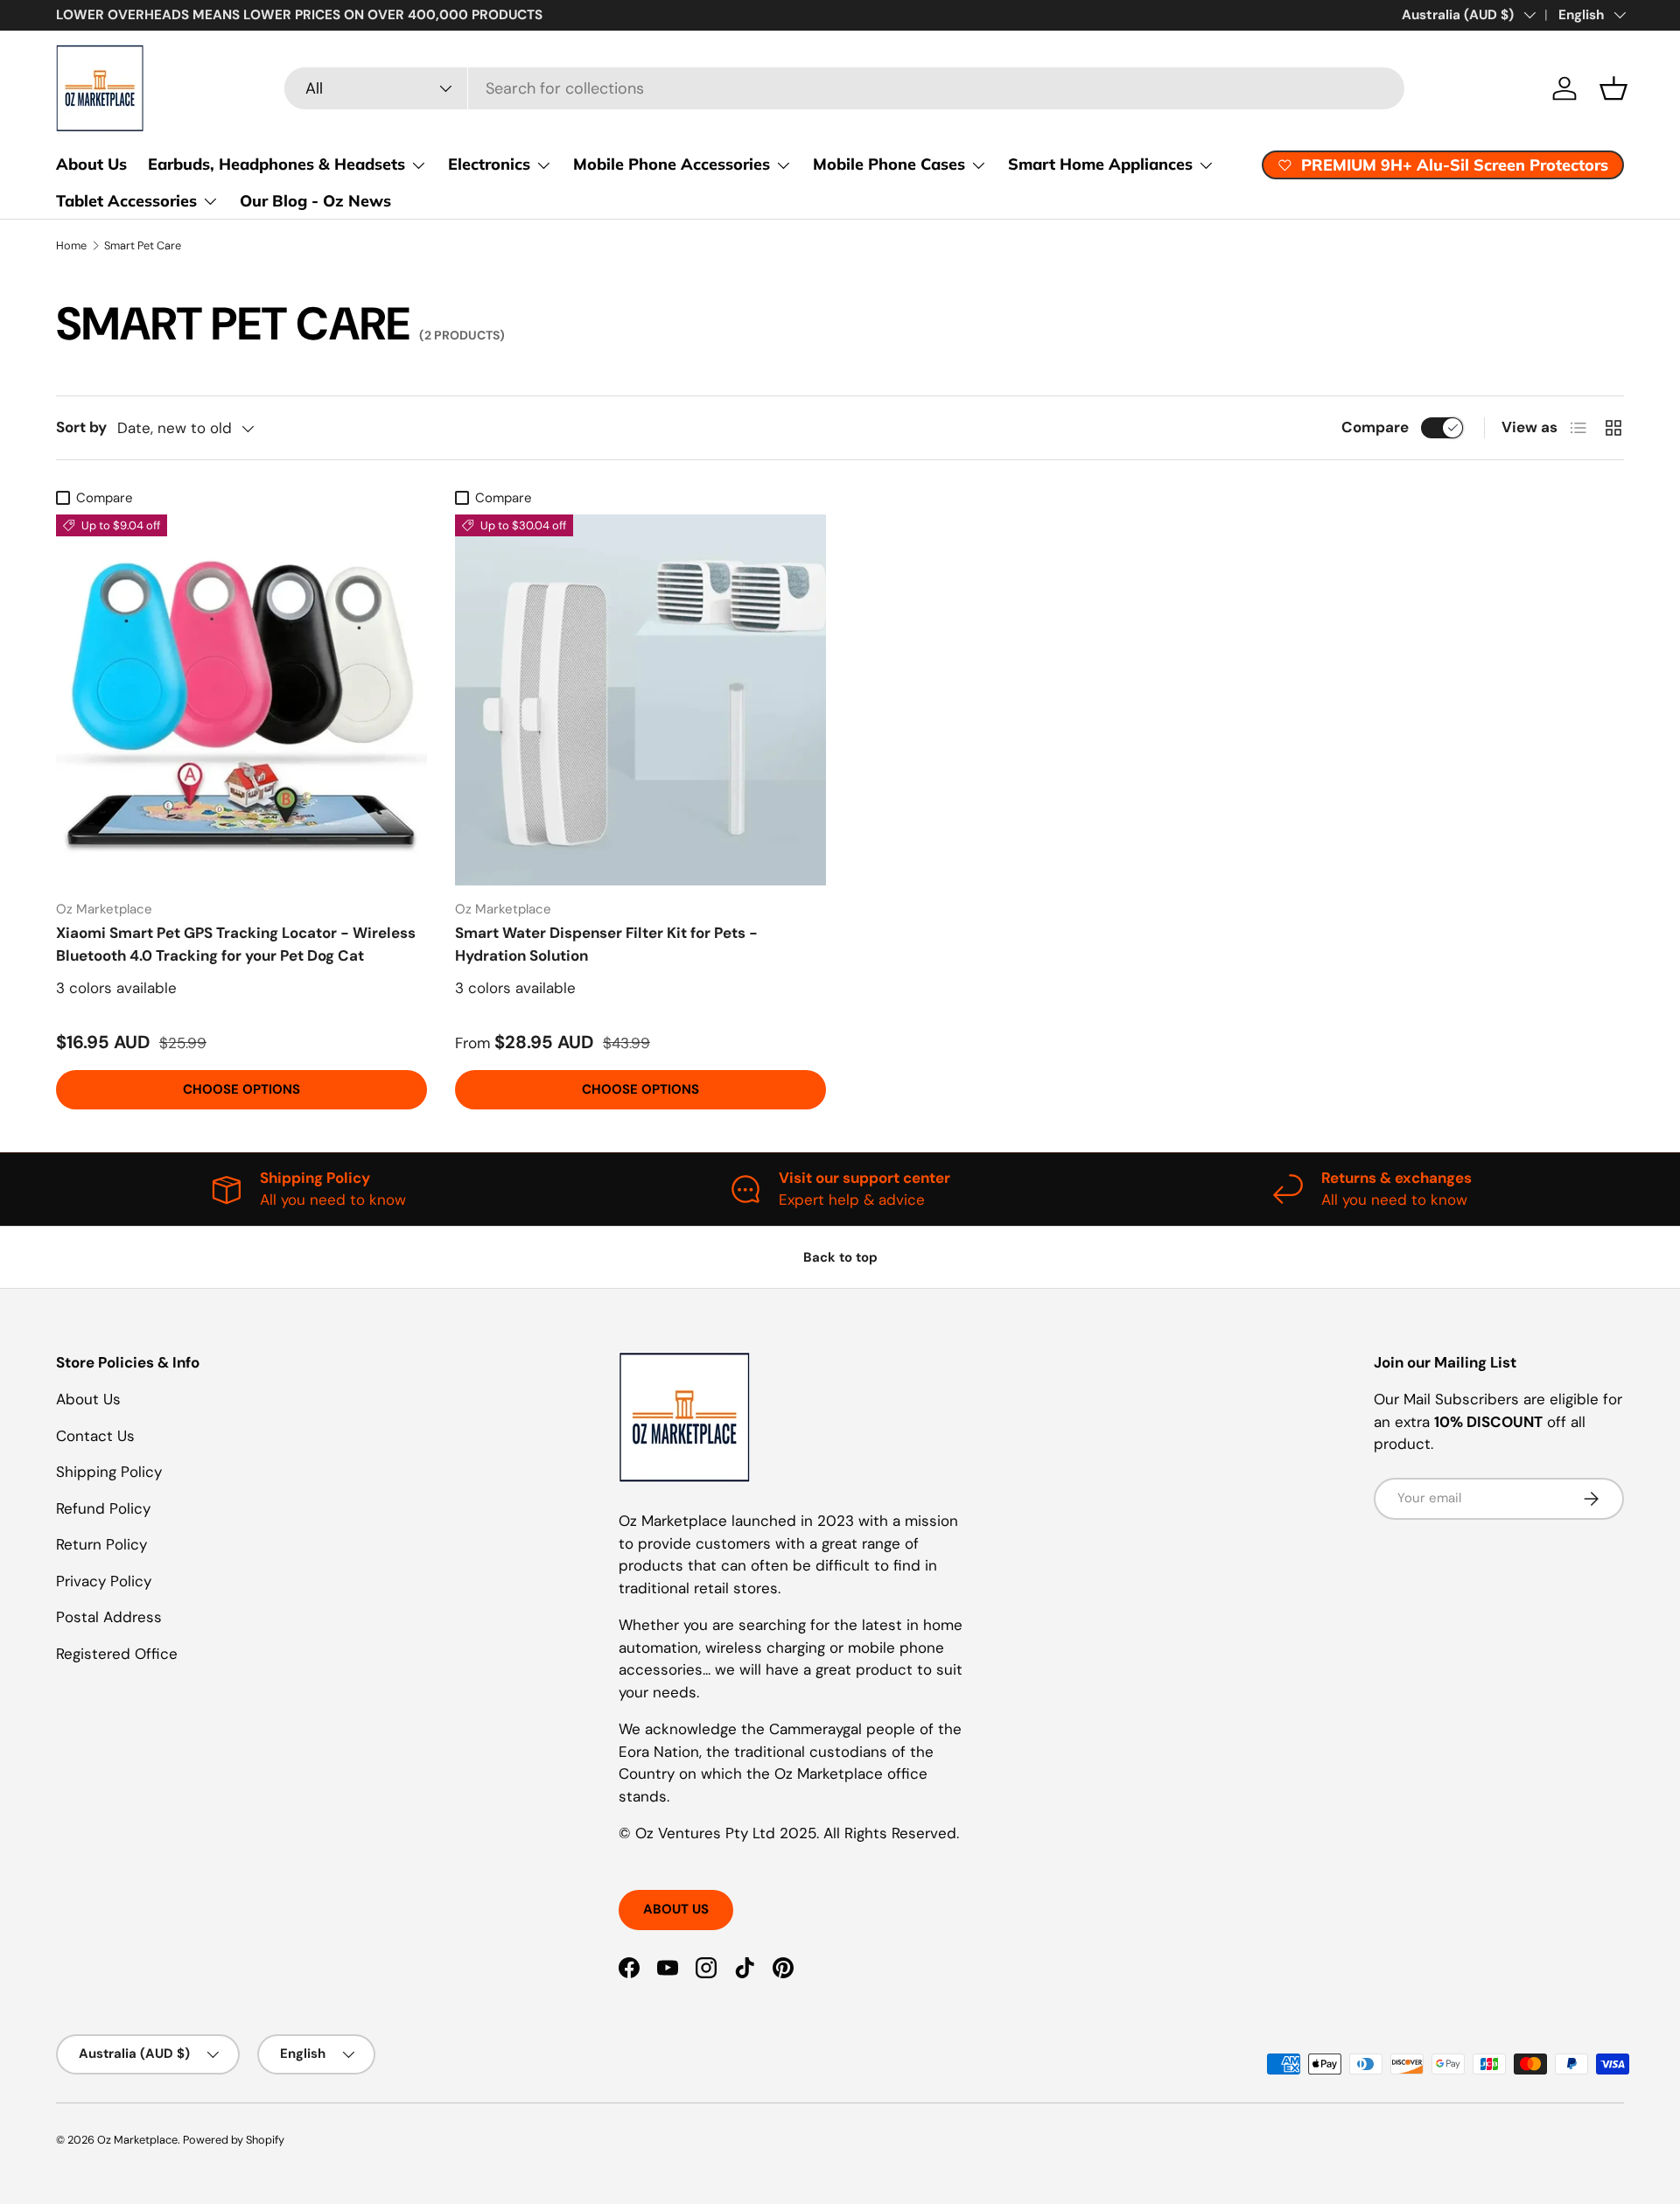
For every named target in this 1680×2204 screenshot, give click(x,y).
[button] (1613, 88)
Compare (1375, 427)
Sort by (81, 427)
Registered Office (117, 1654)
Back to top (840, 1257)
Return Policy (101, 1544)
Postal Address (109, 1617)
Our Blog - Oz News (315, 201)
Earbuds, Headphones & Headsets (276, 164)
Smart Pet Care (143, 245)
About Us (91, 164)
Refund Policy (103, 1508)
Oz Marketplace (137, 2140)
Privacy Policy (104, 1581)
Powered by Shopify (234, 2140)
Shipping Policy (109, 1472)
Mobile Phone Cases (889, 164)
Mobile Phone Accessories (672, 164)
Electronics (489, 164)
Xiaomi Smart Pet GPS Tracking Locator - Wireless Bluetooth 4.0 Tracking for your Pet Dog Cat (236, 944)
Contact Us (95, 1436)
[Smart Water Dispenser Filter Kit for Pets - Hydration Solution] (640, 700)
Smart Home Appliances (1100, 164)
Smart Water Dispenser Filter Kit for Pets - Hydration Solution (606, 944)
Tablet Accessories (126, 201)
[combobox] (844, 88)
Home (71, 245)
